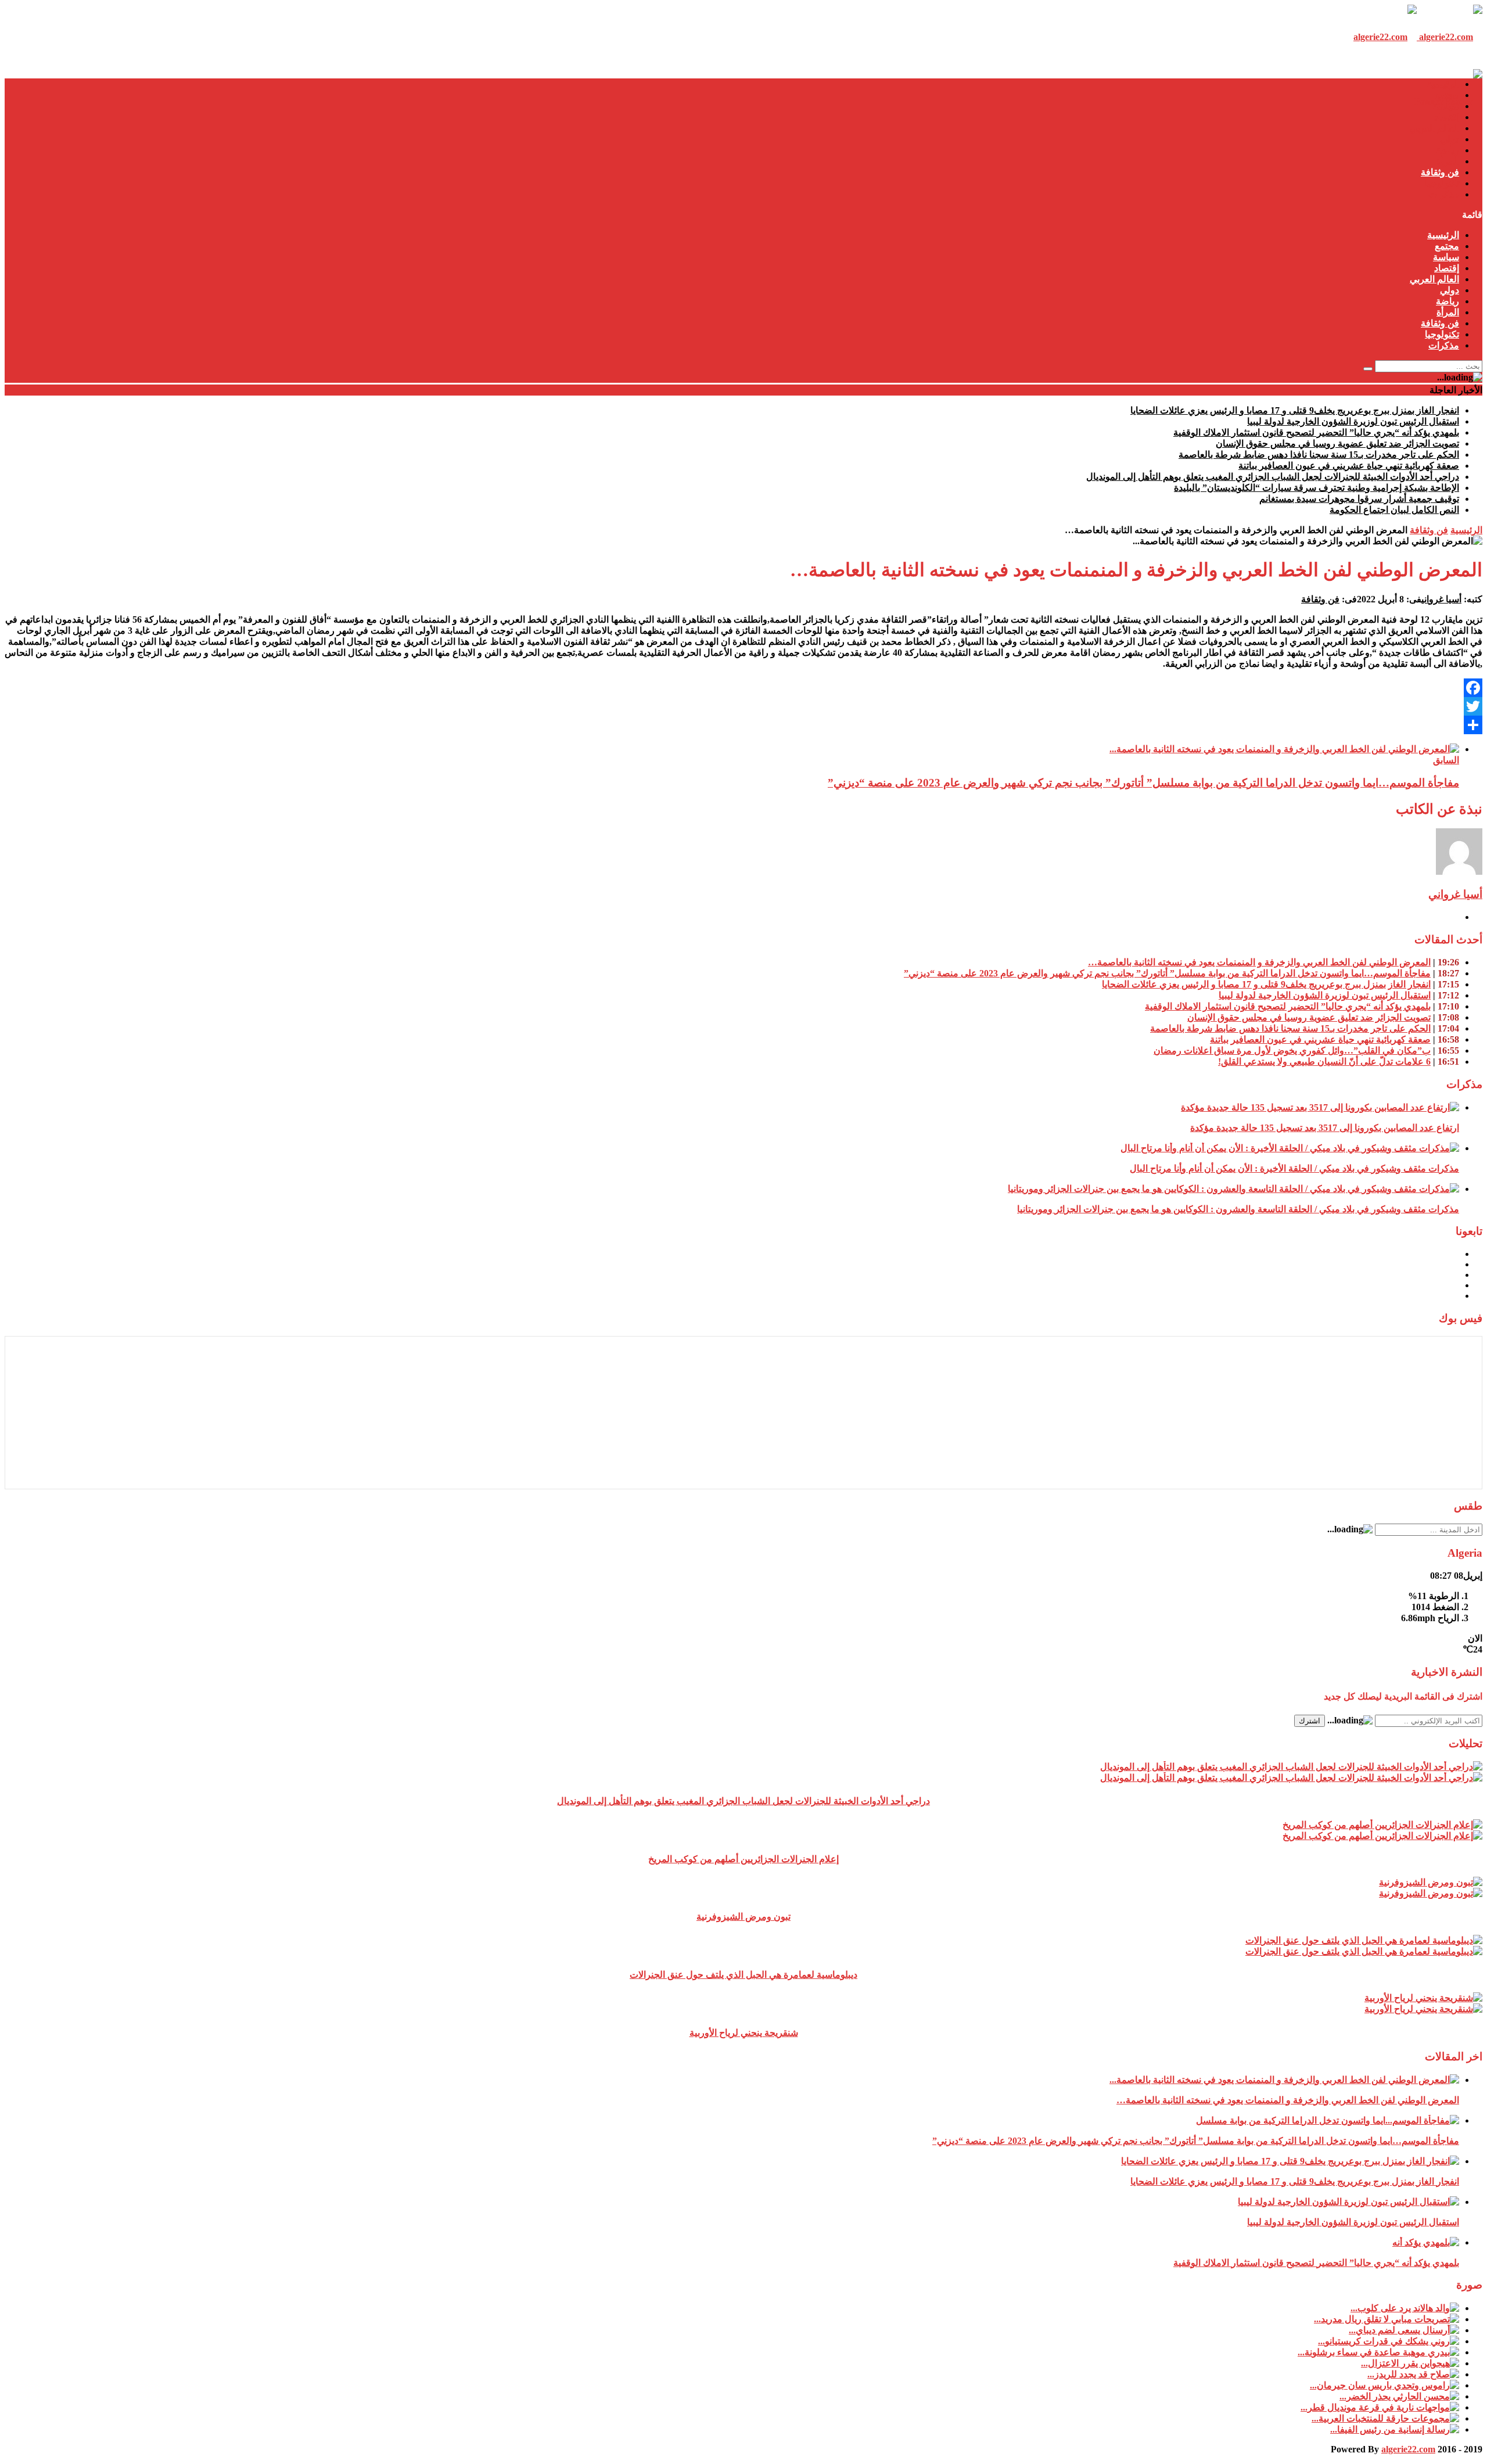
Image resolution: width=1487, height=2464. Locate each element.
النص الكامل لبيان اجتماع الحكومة (1394, 510)
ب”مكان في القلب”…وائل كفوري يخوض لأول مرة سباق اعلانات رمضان (1292, 1050)
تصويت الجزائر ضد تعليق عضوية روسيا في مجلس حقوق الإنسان (1337, 443)
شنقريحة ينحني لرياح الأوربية (744, 2033)
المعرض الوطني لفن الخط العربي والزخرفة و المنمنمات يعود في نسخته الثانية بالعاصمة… (1259, 962)
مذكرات (1444, 194)
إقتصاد (1447, 117)
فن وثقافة (1440, 172)
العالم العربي (1434, 128)
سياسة (1446, 106)
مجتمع (1447, 95)
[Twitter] (743, 706)
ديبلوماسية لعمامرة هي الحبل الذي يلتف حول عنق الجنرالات (743, 1975)
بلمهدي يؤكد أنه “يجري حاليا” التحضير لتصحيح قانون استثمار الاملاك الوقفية (1316, 432)
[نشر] (743, 725)
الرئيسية (1443, 84)
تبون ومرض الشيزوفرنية (743, 1917)
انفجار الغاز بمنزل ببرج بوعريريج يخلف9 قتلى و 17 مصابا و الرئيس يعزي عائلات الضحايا (1295, 410)
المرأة (1448, 161)
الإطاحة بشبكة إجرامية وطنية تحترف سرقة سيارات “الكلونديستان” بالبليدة (1317, 488)
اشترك (1310, 1721)
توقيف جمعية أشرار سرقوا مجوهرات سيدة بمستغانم (1359, 499)
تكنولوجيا (1442, 183)
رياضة (1448, 150)
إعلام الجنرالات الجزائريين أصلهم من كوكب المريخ (743, 1859)
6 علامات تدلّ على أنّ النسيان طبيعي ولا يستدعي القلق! (1324, 1062)
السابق (1446, 760)
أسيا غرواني (1441, 599)
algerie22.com (1408, 2449)
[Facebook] (743, 688)
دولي (1450, 139)
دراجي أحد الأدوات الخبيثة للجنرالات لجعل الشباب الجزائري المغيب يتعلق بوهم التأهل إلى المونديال (1273, 477)
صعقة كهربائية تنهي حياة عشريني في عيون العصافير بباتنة (1349, 466)
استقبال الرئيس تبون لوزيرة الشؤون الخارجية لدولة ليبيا (1353, 421)
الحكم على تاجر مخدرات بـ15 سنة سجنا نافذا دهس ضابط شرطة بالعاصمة (1319, 455)
